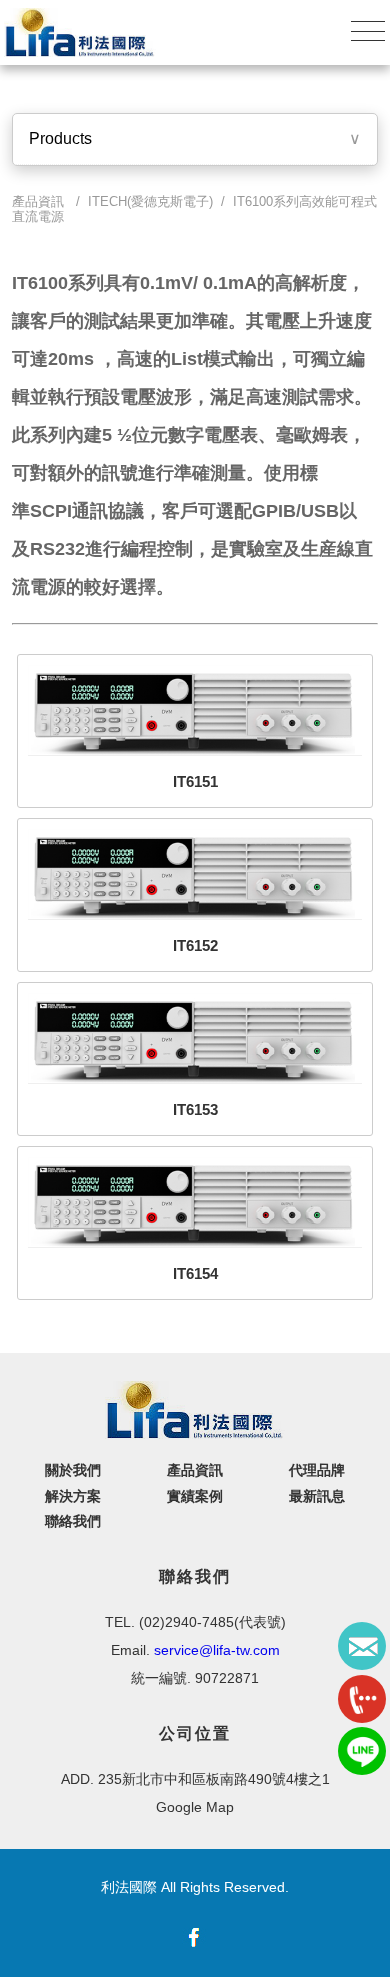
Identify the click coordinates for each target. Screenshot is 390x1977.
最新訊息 (317, 1496)
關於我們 (73, 1470)
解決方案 (73, 1496)
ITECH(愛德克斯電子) (150, 201)
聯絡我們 (73, 1521)
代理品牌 (317, 1470)
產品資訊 (195, 1470)
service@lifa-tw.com (217, 1650)
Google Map (195, 1807)
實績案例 (195, 1496)
